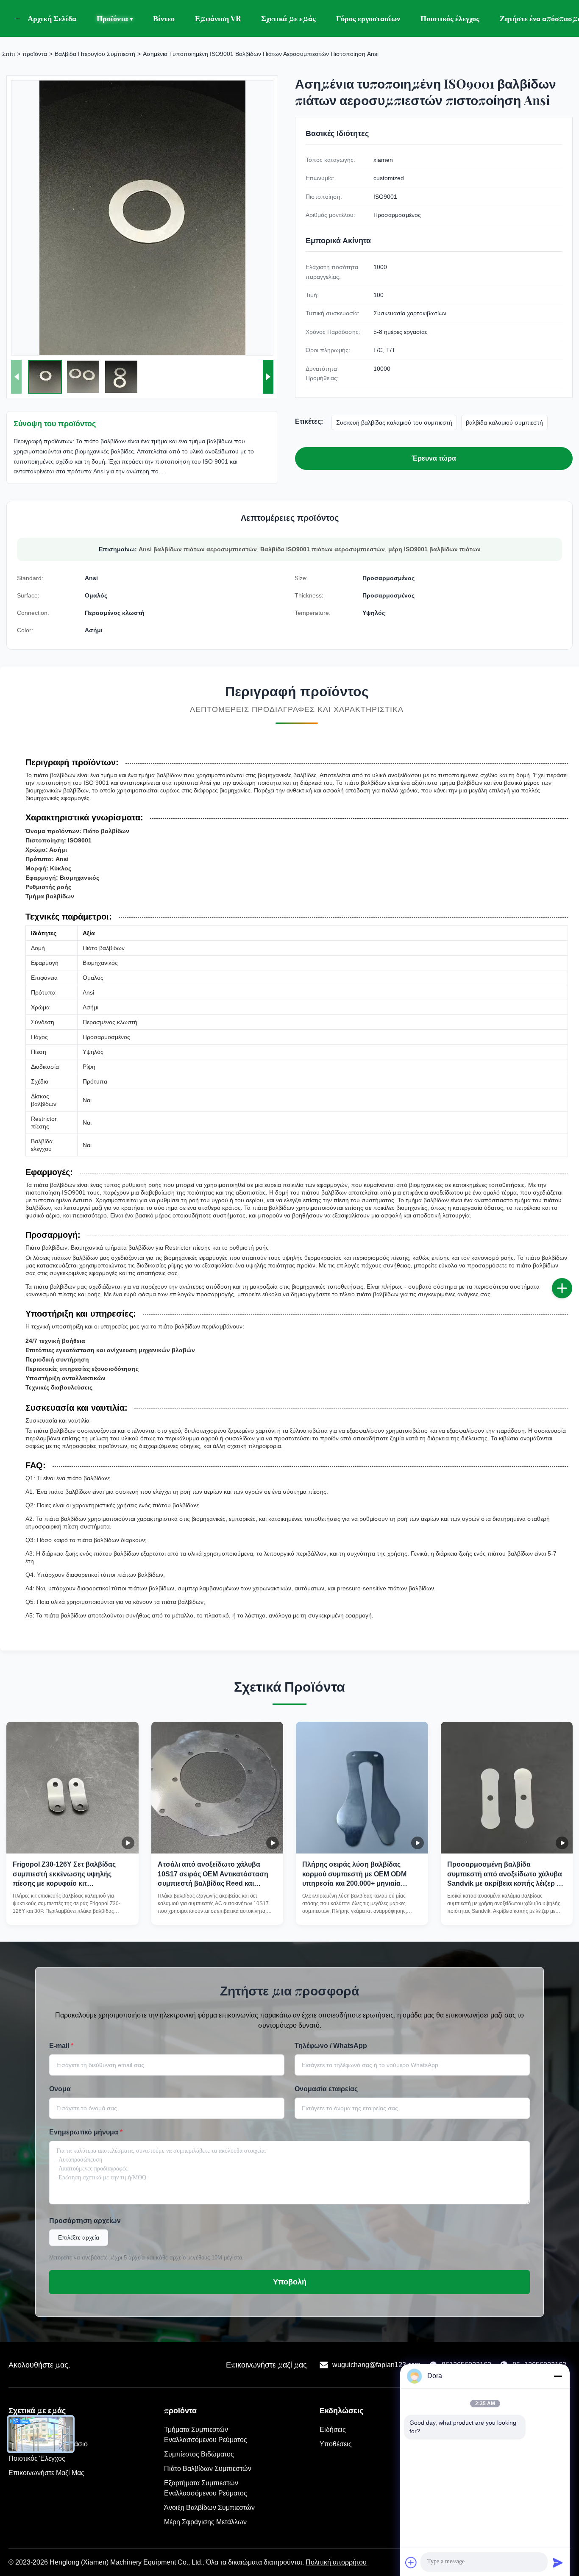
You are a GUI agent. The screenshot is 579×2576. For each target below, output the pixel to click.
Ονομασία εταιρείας (326, 2089)
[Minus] (558, 2376)
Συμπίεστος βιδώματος (199, 2454)
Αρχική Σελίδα (52, 18)
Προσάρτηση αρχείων (85, 2221)
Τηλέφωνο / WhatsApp (331, 2046)
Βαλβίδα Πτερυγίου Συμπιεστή (95, 54)
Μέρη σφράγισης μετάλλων (205, 2522)
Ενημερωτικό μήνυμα (86, 2132)
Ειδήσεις (333, 2430)
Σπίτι (8, 54)
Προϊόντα (115, 18)
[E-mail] (571, 1279)
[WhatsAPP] (571, 1316)
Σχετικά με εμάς (288, 18)
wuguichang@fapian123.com (376, 2365)
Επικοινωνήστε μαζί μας (46, 2473)
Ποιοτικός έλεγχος (450, 18)
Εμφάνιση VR (218, 18)
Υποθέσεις (336, 2444)
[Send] (558, 2562)
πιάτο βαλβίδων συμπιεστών (208, 2469)
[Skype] (571, 1298)
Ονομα (60, 2089)
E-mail (61, 2046)
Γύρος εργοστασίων (368, 18)
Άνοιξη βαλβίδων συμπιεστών (209, 2508)
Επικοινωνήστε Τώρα (72, 1910)
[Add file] (411, 2562)
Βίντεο (164, 18)
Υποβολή (290, 2282)
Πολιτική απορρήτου (336, 2562)
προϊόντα (35, 54)
